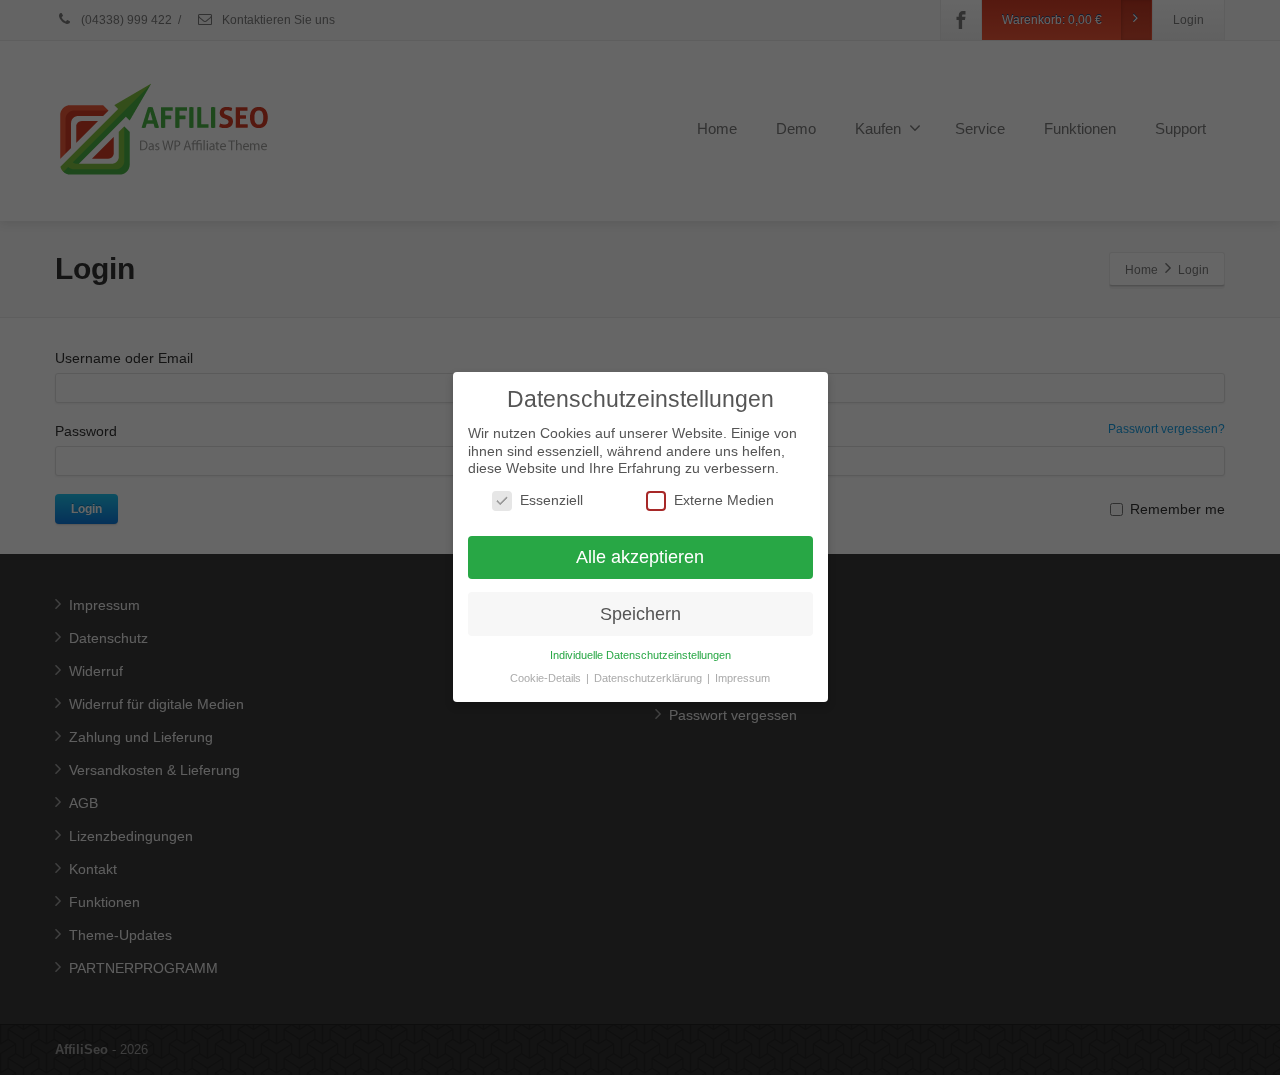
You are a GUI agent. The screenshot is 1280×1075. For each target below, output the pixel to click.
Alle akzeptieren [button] (640, 557)
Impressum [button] (742, 679)
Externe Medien (724, 500)
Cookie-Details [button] (547, 679)
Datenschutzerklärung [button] (649, 679)
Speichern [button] (640, 614)
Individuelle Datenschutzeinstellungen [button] (640, 656)
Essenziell (551, 500)
